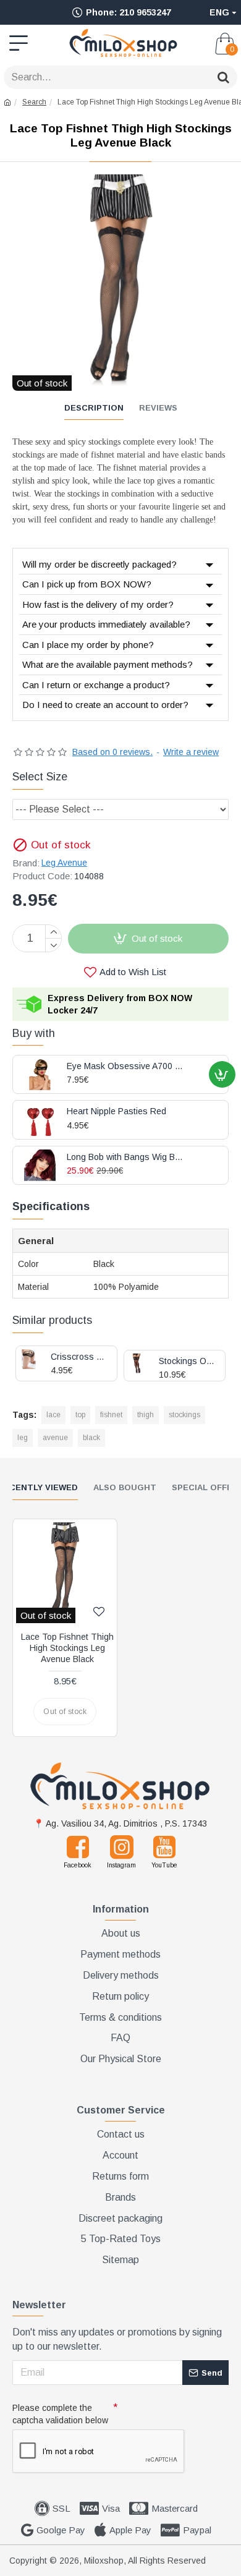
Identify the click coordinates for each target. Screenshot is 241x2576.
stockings (184, 1415)
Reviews (158, 408)
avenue (55, 1438)
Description (94, 408)
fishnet (111, 1415)
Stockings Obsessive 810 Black (187, 1361)
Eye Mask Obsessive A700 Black (126, 1066)
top (80, 1415)
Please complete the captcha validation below (60, 2414)
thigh (146, 1415)
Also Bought (125, 1487)
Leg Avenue (64, 863)
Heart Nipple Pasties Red (116, 1111)
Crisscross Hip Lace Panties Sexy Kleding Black (79, 1357)
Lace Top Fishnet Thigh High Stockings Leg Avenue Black (67, 1648)
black (91, 1438)
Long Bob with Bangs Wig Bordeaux (126, 1157)
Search (34, 102)
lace (53, 1415)
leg (23, 1438)
